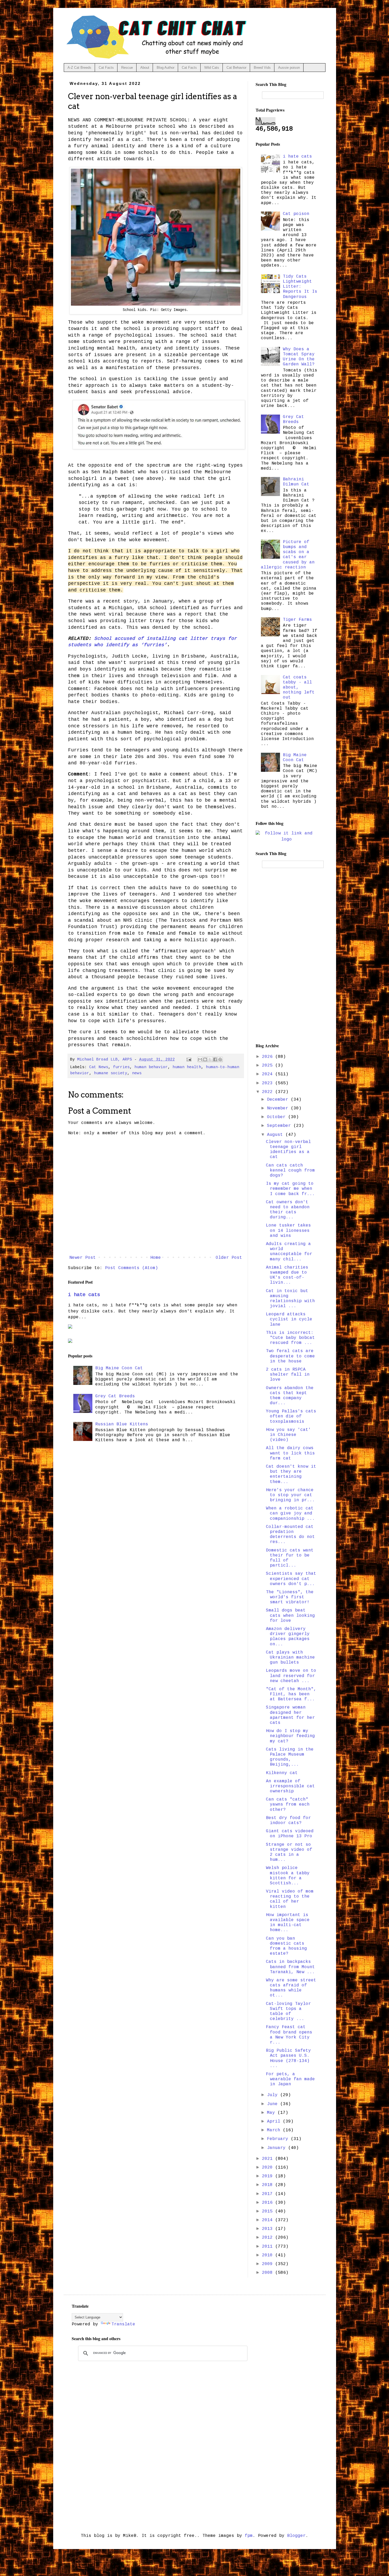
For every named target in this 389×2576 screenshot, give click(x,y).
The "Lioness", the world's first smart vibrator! (290, 1597)
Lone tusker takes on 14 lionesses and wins (288, 1230)
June (274, 2104)
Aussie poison (289, 68)
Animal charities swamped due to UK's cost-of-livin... (287, 1275)
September (280, 1126)
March (275, 2130)
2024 (269, 1074)
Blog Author (166, 68)
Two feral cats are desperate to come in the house (290, 1356)
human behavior (151, 1067)
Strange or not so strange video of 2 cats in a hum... (289, 1852)
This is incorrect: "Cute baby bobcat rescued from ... (290, 1338)
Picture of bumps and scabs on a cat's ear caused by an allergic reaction (288, 555)
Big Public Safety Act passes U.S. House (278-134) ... (288, 2058)
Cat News (99, 1067)
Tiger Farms (297, 620)
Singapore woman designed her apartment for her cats (290, 1715)
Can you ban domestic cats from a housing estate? (286, 1946)
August (276, 1135)
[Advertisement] (287, 955)
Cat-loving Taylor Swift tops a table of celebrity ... (288, 2012)
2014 (269, 2220)
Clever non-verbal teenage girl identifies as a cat (288, 1150)
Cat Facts (106, 68)
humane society (111, 1073)
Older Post (229, 1258)
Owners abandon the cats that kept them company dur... (290, 1396)
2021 (269, 2159)
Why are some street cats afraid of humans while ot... (291, 1988)
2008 (269, 2273)
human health (187, 1067)
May (272, 2113)
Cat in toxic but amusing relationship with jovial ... (290, 1299)
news (137, 1073)
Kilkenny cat (282, 1773)
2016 (269, 2203)
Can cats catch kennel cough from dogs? (290, 1170)
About (145, 68)
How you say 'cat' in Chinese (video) (288, 1435)
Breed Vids (262, 68)
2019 (269, 2176)
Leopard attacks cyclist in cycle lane (289, 1319)
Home (156, 1258)
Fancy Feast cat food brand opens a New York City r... (289, 2035)
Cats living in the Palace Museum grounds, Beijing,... (290, 1757)
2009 (269, 2264)
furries (121, 1067)
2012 (269, 2238)
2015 (269, 2211)
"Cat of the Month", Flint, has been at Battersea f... (291, 1694)
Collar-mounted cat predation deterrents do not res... (290, 1535)
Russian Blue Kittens (122, 1424)
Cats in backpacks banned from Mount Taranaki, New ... (290, 1967)
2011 (269, 2247)
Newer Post (83, 1258)
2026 (269, 1057)
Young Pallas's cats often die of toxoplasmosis (291, 1416)
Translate (123, 2324)
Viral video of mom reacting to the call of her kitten (290, 1899)
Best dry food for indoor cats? (288, 1820)
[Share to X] (210, 1059)
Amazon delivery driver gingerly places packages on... (288, 1637)
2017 (269, 2194)
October (278, 1117)
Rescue (127, 68)
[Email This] (200, 1059)
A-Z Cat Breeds (79, 68)
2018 (269, 2185)
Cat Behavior (236, 68)
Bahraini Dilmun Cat (296, 482)
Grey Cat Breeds (115, 1396)
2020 (269, 2168)
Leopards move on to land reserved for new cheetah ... (291, 1676)
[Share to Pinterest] (220, 1059)
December (279, 1100)
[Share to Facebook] (215, 1059)
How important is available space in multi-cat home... (288, 1923)
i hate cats (84, 1295)
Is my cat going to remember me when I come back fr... (290, 1189)
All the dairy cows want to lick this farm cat (290, 1453)
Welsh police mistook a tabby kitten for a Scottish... (288, 1876)
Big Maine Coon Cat (119, 1368)
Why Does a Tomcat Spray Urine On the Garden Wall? (299, 357)
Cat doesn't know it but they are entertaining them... (291, 1474)
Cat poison (296, 214)
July (274, 2095)
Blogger (296, 2536)
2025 (269, 1066)
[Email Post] (189, 1059)
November (279, 1108)
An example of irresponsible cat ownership (290, 1786)
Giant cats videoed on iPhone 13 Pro (290, 1834)
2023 (269, 1083)
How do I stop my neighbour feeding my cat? (290, 1736)
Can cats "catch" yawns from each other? (288, 1804)
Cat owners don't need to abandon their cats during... (288, 1210)
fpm (249, 2536)
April (275, 2122)
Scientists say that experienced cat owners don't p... (291, 1579)
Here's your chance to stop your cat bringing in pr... (290, 1495)
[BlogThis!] (205, 1059)
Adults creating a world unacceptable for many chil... (289, 1252)
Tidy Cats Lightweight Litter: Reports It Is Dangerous (300, 287)
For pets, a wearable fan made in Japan (290, 2079)
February (279, 2139)
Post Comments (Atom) (132, 1268)
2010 (269, 2255)
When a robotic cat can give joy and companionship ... (290, 1513)
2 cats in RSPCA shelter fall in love (288, 1375)
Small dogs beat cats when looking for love (290, 1615)
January (278, 2148)
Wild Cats (212, 68)
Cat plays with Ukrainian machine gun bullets (290, 1657)
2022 (269, 1092)
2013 (269, 2229)
